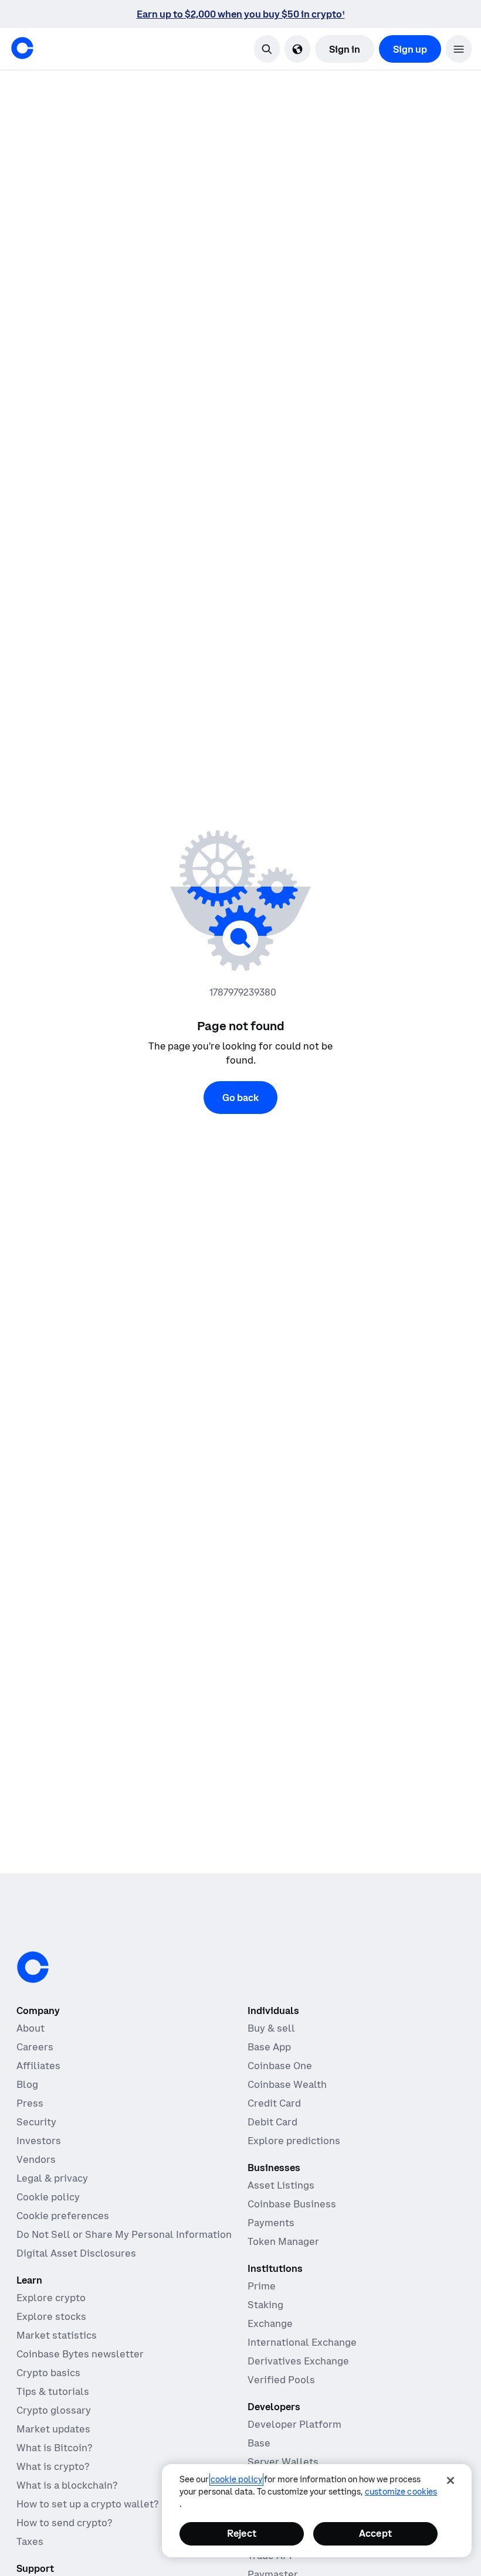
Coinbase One (280, 2066)
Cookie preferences (63, 2216)
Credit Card (274, 2103)
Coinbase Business (292, 2204)
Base (259, 2443)
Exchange (270, 2323)
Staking (265, 2305)
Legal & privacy (52, 2178)
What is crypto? (53, 2466)
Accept (375, 2533)
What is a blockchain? (67, 2485)
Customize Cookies (401, 2492)
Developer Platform (294, 2424)
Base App (269, 2047)
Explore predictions (294, 2141)
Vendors (36, 2159)
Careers (35, 2047)
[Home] (22, 48)
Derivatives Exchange (298, 2361)
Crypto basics (48, 2373)
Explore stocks (51, 2316)
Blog (27, 2084)
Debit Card (272, 2122)
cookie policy (236, 2479)
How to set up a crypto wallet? (87, 2504)
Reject (242, 2533)
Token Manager (283, 2241)
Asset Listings (281, 2185)
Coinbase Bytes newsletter (80, 2354)
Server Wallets (283, 2462)
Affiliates (38, 2066)
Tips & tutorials (53, 2391)
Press (30, 2103)
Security (36, 2122)
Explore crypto (51, 2298)
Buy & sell (271, 2028)
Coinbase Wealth (287, 2084)
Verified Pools (281, 2380)
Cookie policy (48, 2197)
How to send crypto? (64, 2523)
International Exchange (302, 2342)
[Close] (450, 2480)
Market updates (53, 2429)
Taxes (30, 2541)
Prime (262, 2286)
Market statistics (57, 2335)
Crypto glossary (54, 2410)
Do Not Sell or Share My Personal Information (124, 2234)
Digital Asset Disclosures (76, 2253)
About (31, 2028)
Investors (39, 2141)
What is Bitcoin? (54, 2448)
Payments (271, 2223)
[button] (459, 49)
